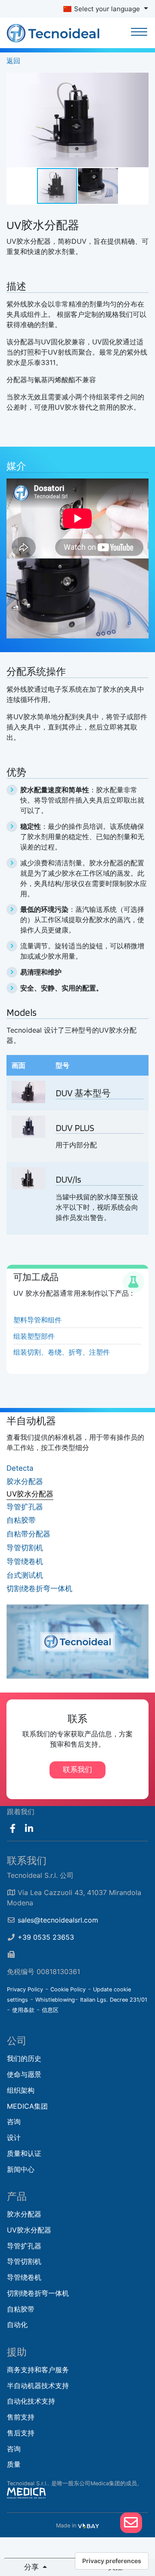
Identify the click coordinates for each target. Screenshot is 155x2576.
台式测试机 (25, 1575)
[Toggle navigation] (139, 33)
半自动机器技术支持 (38, 2386)
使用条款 (23, 2010)
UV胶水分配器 (30, 1494)
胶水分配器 (25, 1481)
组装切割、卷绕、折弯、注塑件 (62, 1352)
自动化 (17, 2325)
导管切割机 (25, 1548)
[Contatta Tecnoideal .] (131, 2523)
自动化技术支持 (31, 2401)
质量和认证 (24, 2153)
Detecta (20, 1468)
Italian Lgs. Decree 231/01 (114, 2000)
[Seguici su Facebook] (13, 1829)
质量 (14, 2464)
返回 (13, 61)
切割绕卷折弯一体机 (39, 1589)
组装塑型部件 (34, 1336)
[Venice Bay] (88, 2525)
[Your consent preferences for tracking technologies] (112, 2561)
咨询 (14, 2122)
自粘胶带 (21, 1520)
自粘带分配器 (28, 1534)
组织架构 (21, 2090)
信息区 (50, 2010)
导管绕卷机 (25, 1561)
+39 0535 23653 (46, 1937)
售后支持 (21, 2433)
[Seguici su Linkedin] (29, 1829)
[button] (141, 80)
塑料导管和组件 (37, 1320)
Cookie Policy (68, 1989)
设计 (14, 2137)
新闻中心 (21, 2169)
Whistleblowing (55, 2000)
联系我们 (77, 1769)
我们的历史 (24, 2058)
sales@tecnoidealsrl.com (58, 1920)
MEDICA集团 (27, 2106)
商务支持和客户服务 (38, 2370)
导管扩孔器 (25, 1507)
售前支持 (21, 2417)
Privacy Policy (25, 1989)
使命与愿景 (24, 2074)
